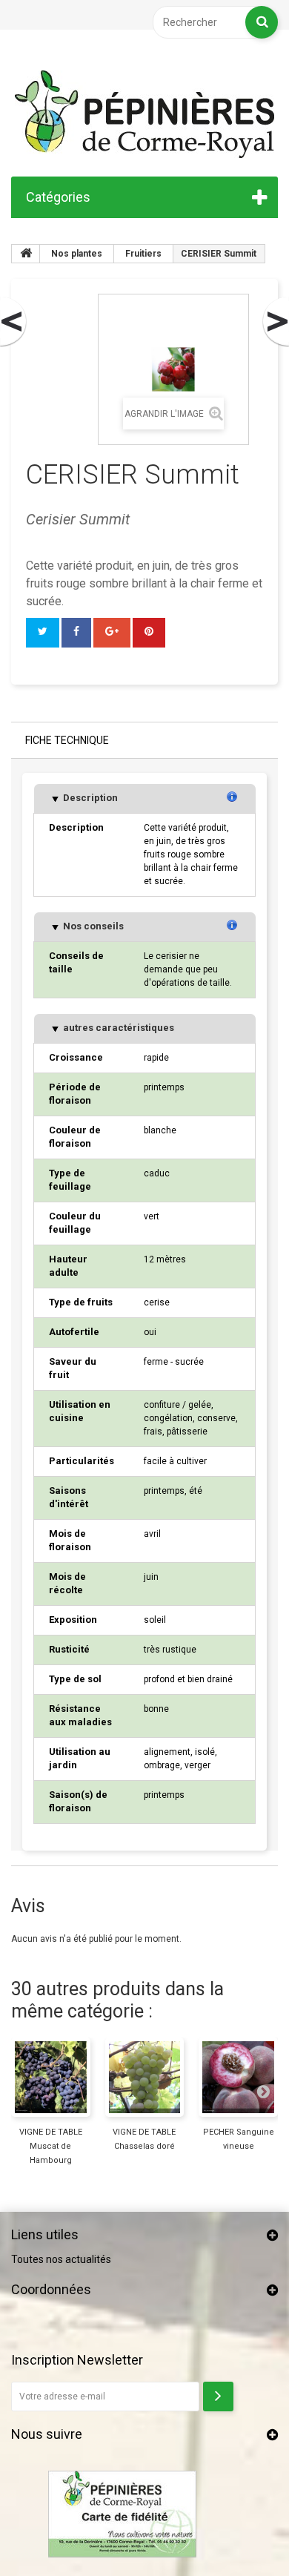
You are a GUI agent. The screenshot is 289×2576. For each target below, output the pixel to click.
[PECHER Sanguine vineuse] (238, 2077)
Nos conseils (92, 926)
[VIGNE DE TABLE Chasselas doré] (145, 2077)
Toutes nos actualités (61, 2259)
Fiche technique (67, 740)
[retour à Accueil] (26, 254)
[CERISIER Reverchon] (14, 322)
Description (89, 798)
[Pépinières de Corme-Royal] (144, 114)
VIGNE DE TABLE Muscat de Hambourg (51, 2146)
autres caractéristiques (117, 1028)
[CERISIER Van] (275, 322)
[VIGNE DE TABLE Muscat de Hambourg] (51, 2077)
